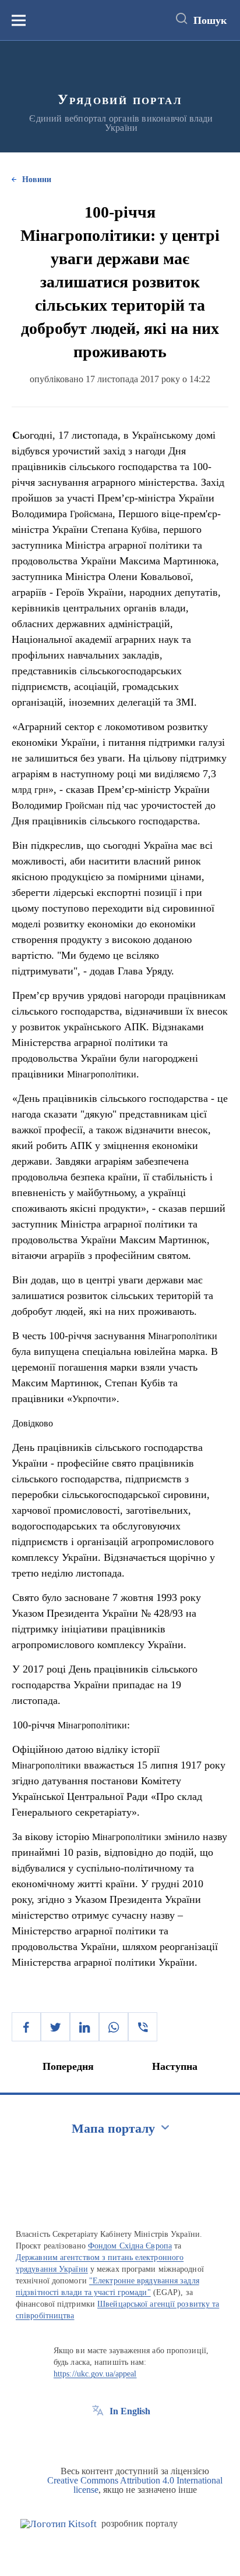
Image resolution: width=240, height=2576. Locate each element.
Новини (37, 179)
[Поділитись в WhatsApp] (114, 2027)
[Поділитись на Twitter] (55, 2027)
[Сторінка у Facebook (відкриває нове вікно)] (98, 2438)
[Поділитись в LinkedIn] (84, 2027)
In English (130, 2411)
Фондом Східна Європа (130, 2246)
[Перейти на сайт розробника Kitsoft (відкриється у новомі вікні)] (59, 2524)
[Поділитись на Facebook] (26, 2027)
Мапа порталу (113, 2128)
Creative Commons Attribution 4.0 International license (135, 2485)
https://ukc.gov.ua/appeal (95, 2374)
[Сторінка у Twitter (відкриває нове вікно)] (119, 2438)
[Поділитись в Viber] (143, 2027)
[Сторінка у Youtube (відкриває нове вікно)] (141, 2438)
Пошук (210, 20)
